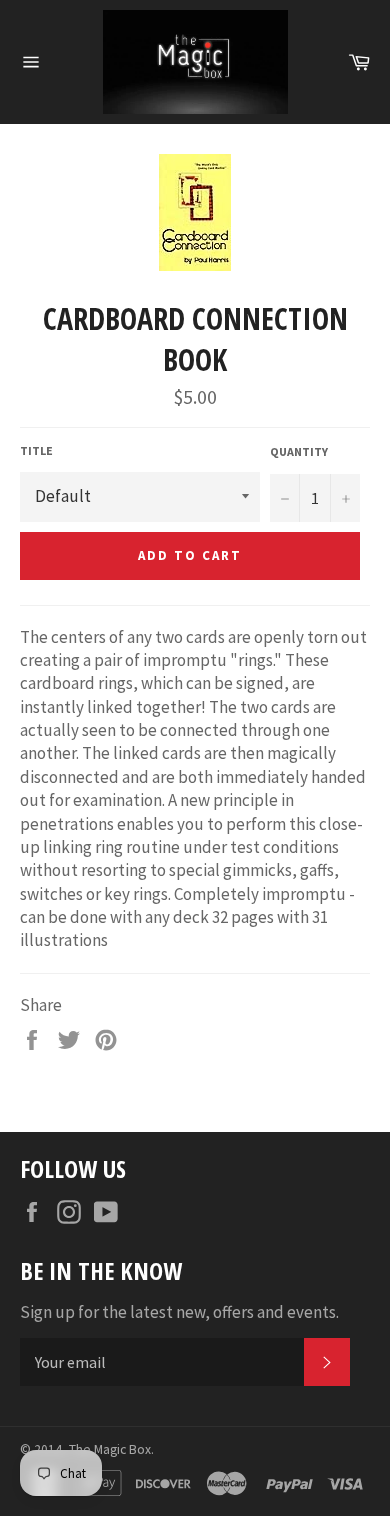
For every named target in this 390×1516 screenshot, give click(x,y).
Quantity (299, 451)
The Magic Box (110, 1449)
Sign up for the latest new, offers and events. (179, 1312)
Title (36, 450)
